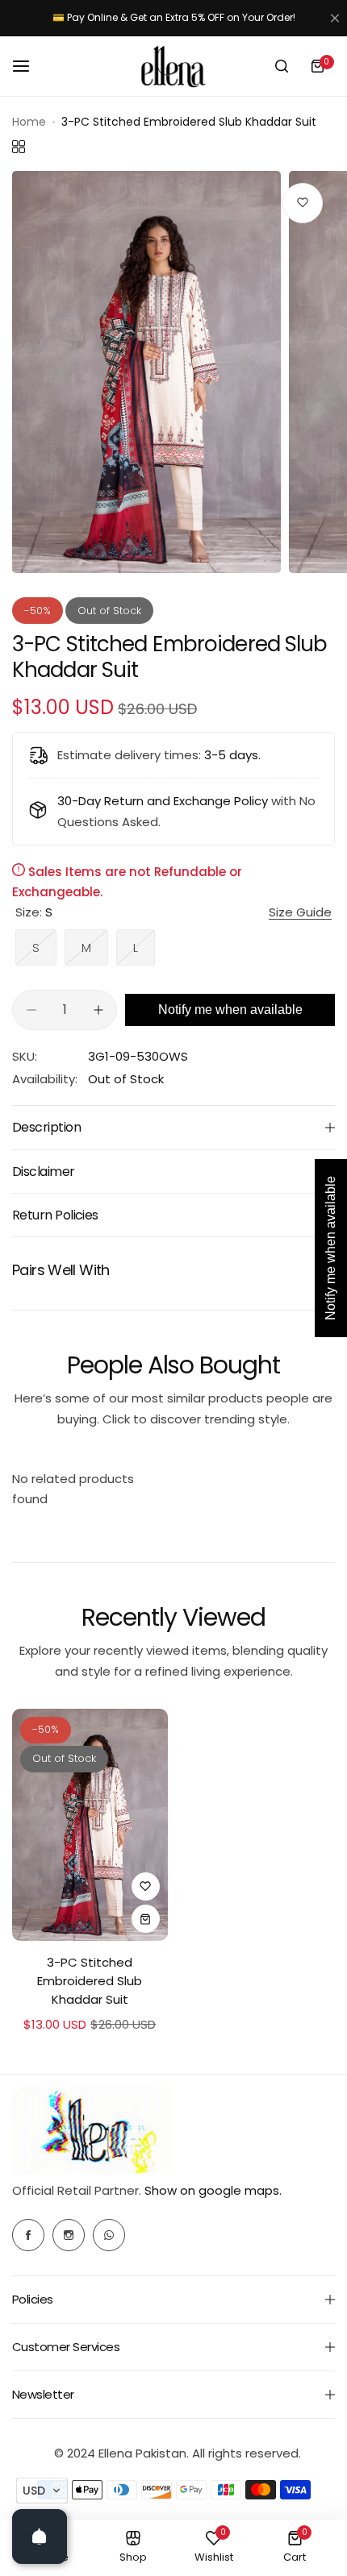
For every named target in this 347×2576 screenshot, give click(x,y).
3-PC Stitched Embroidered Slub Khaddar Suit (90, 1981)
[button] (42, 2491)
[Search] (282, 66)
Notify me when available (230, 1010)
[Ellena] (173, 66)
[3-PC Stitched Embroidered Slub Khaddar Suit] (90, 1825)
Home (29, 122)
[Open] (40, 2537)
